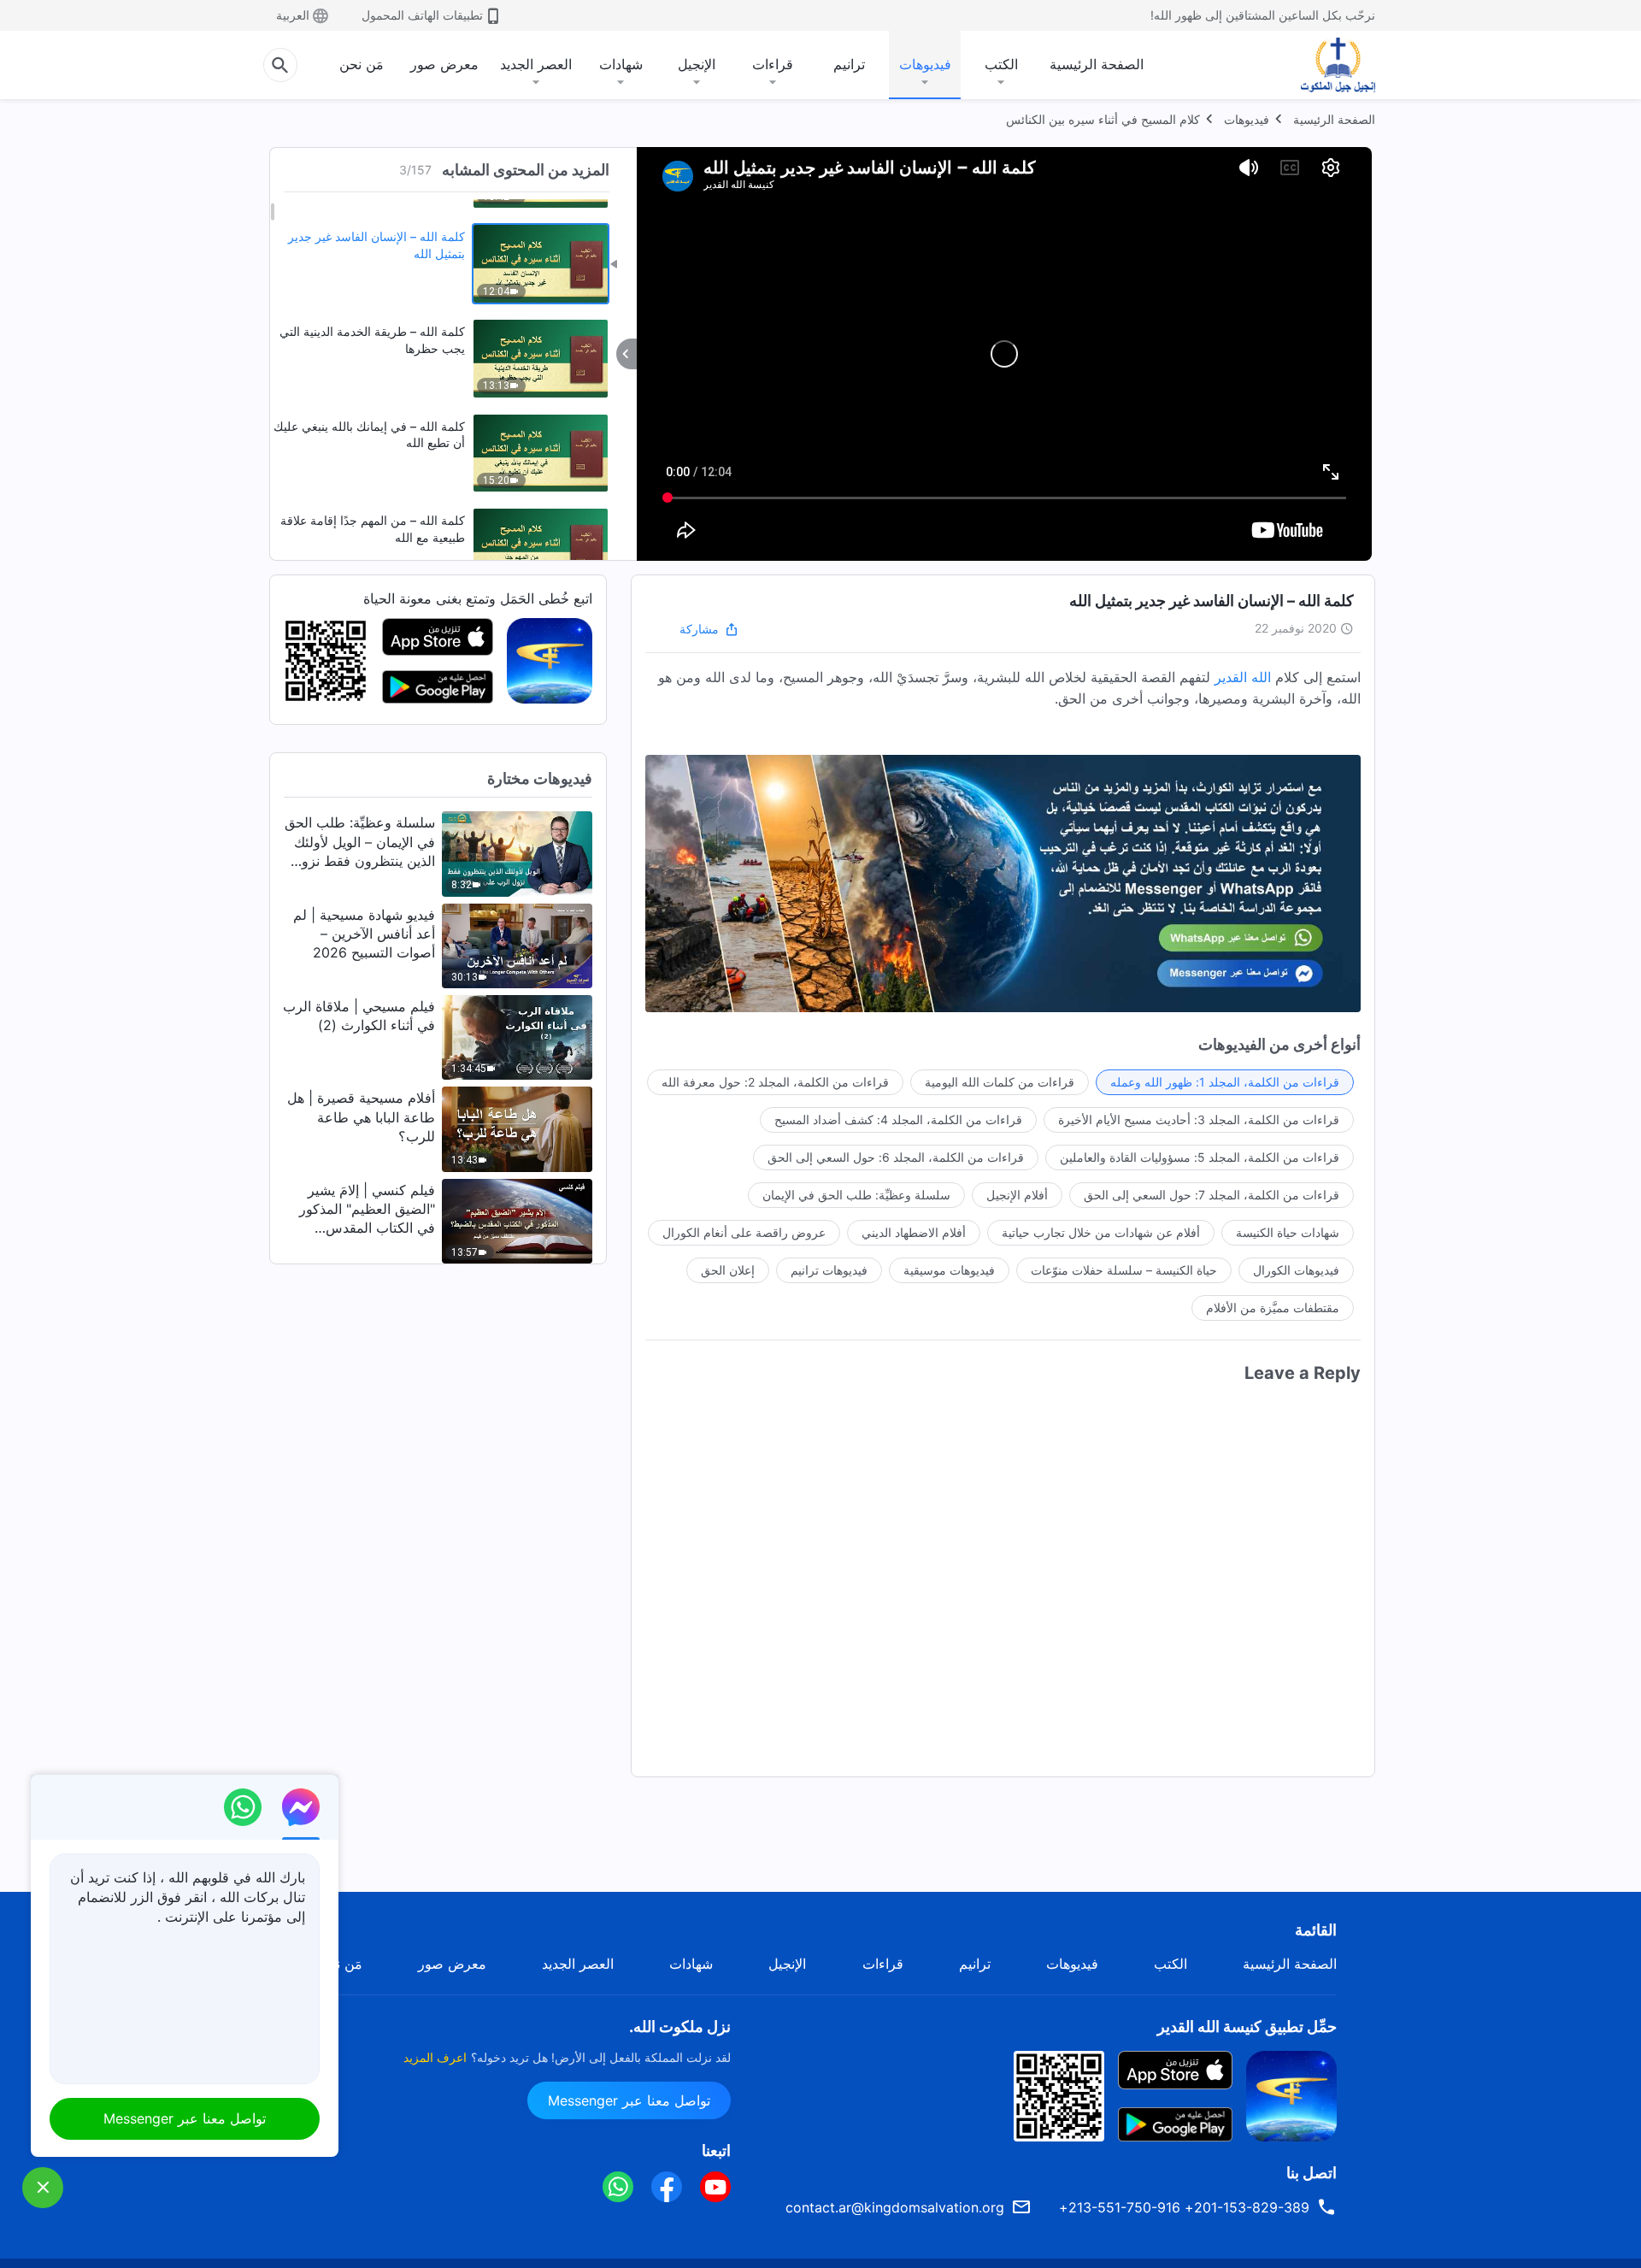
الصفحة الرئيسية (1097, 64)
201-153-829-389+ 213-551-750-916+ (1184, 2207)
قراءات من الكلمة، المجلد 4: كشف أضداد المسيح (898, 1119)
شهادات (621, 64)
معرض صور (444, 64)
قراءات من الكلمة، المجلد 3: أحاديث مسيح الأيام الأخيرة (1199, 1119)
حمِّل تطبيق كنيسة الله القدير (1247, 2026)
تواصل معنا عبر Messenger (629, 2100)
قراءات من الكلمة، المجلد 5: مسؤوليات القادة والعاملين (1200, 1157)
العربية (293, 15)
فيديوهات (925, 64)
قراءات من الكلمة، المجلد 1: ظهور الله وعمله (1225, 1082)
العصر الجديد (536, 64)
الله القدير (1243, 677)
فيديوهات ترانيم (829, 1270)
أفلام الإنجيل (1017, 1195)
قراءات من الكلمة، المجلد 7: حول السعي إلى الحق (1212, 1195)
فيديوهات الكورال (1296, 1270)
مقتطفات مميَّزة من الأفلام (1273, 1308)
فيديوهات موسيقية (949, 1270)
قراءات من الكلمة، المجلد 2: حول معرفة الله (775, 1082)
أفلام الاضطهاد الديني (914, 1232)
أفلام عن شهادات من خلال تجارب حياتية (1101, 1232)
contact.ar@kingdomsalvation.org (895, 2207)
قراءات (773, 64)
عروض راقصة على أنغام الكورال (744, 1232)
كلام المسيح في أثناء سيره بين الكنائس (1103, 119)
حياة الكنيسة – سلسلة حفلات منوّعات (1124, 1270)
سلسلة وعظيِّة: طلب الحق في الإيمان (856, 1195)
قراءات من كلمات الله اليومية (1000, 1082)
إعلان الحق (728, 1270)
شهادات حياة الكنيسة (1288, 1232)
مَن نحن (362, 64)
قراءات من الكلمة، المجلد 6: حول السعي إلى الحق (896, 1157)
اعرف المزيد (435, 2057)
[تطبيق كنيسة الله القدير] (550, 660)
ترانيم (849, 64)
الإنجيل (697, 64)
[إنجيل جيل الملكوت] (1326, 65)
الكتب (1001, 64)
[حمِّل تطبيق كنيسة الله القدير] (1291, 2094)
